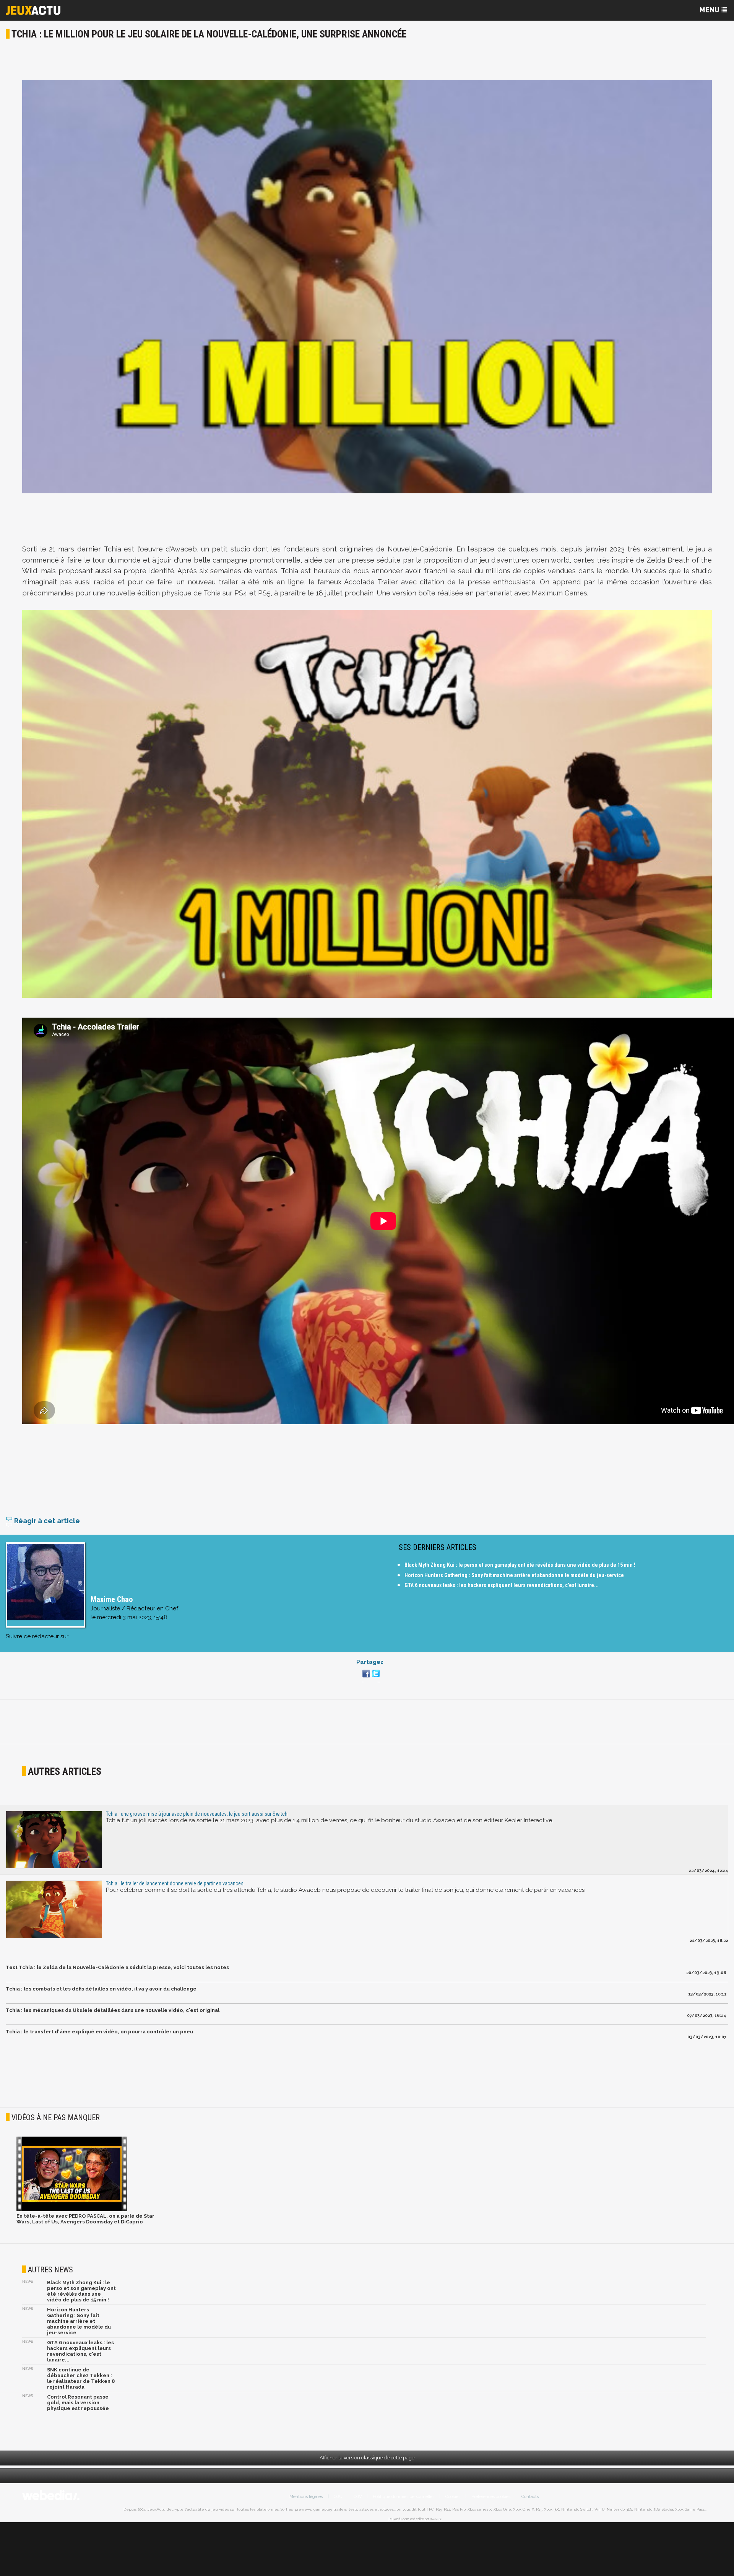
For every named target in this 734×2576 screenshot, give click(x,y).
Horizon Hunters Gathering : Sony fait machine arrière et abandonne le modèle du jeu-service (514, 1575)
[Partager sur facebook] (365, 1678)
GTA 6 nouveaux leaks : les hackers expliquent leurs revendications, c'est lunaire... (502, 1585)
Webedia (436, 2519)
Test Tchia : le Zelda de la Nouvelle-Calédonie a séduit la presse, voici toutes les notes (117, 1967)
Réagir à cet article (46, 1521)
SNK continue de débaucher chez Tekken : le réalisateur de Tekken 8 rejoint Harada (81, 2378)
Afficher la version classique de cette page (367, 2458)
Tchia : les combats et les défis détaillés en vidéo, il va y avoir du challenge (101, 1989)
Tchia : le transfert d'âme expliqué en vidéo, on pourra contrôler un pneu (99, 2032)
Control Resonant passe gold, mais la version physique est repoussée (78, 2403)
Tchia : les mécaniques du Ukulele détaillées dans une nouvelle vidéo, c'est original (113, 2010)
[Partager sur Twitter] (375, 1678)
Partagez (370, 1662)
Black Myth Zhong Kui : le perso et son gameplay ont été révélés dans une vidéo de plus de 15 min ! (520, 1565)
